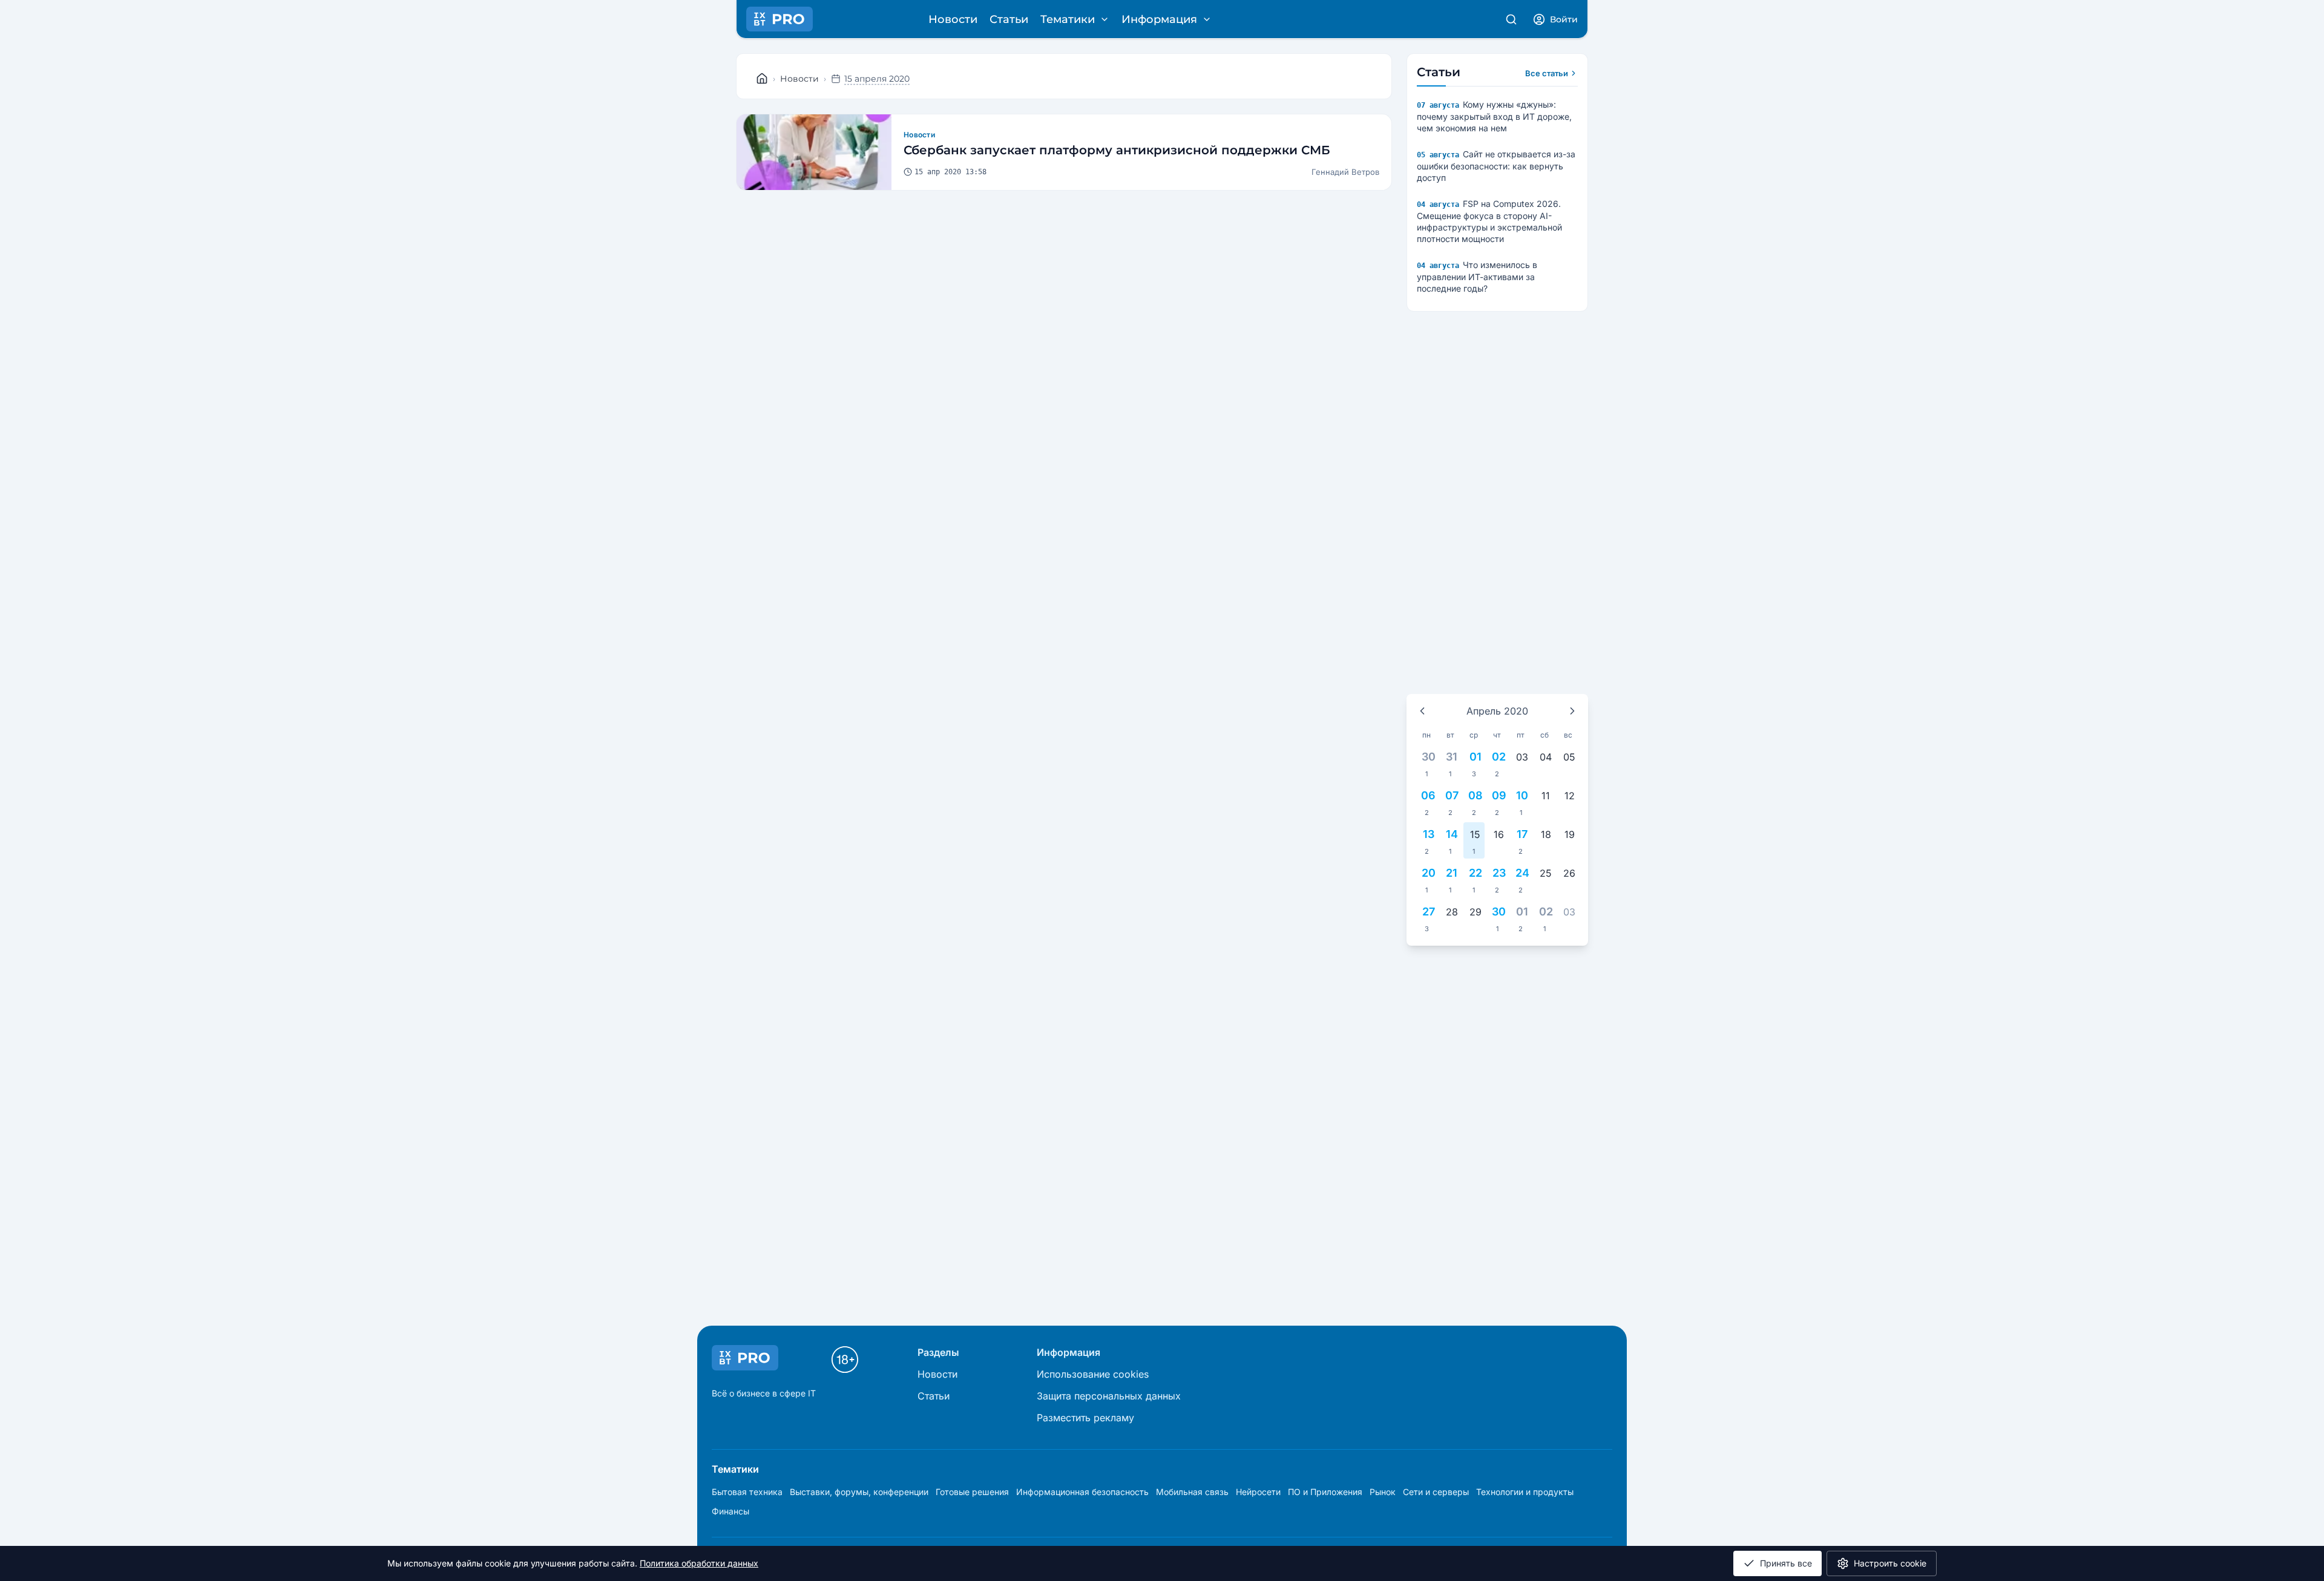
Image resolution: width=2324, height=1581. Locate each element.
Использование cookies (1093, 1374)
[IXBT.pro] (762, 79)
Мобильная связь (1192, 1492)
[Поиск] (1511, 19)
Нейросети (1258, 1492)
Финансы (730, 1511)
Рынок (1383, 1492)
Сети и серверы (1436, 1492)
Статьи (1009, 19)
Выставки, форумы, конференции (859, 1492)
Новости (953, 19)
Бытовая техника (747, 1492)
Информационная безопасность (1082, 1492)
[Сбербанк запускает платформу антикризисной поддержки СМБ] (814, 152)
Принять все (1786, 1563)
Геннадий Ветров (1345, 172)
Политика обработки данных (699, 1563)
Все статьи (1547, 73)
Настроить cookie (1890, 1563)
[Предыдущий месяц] (1422, 711)
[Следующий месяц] (1572, 711)
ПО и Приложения (1325, 1492)
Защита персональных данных (1109, 1396)
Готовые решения (972, 1492)
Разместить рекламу (1085, 1418)
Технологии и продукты (1525, 1492)
